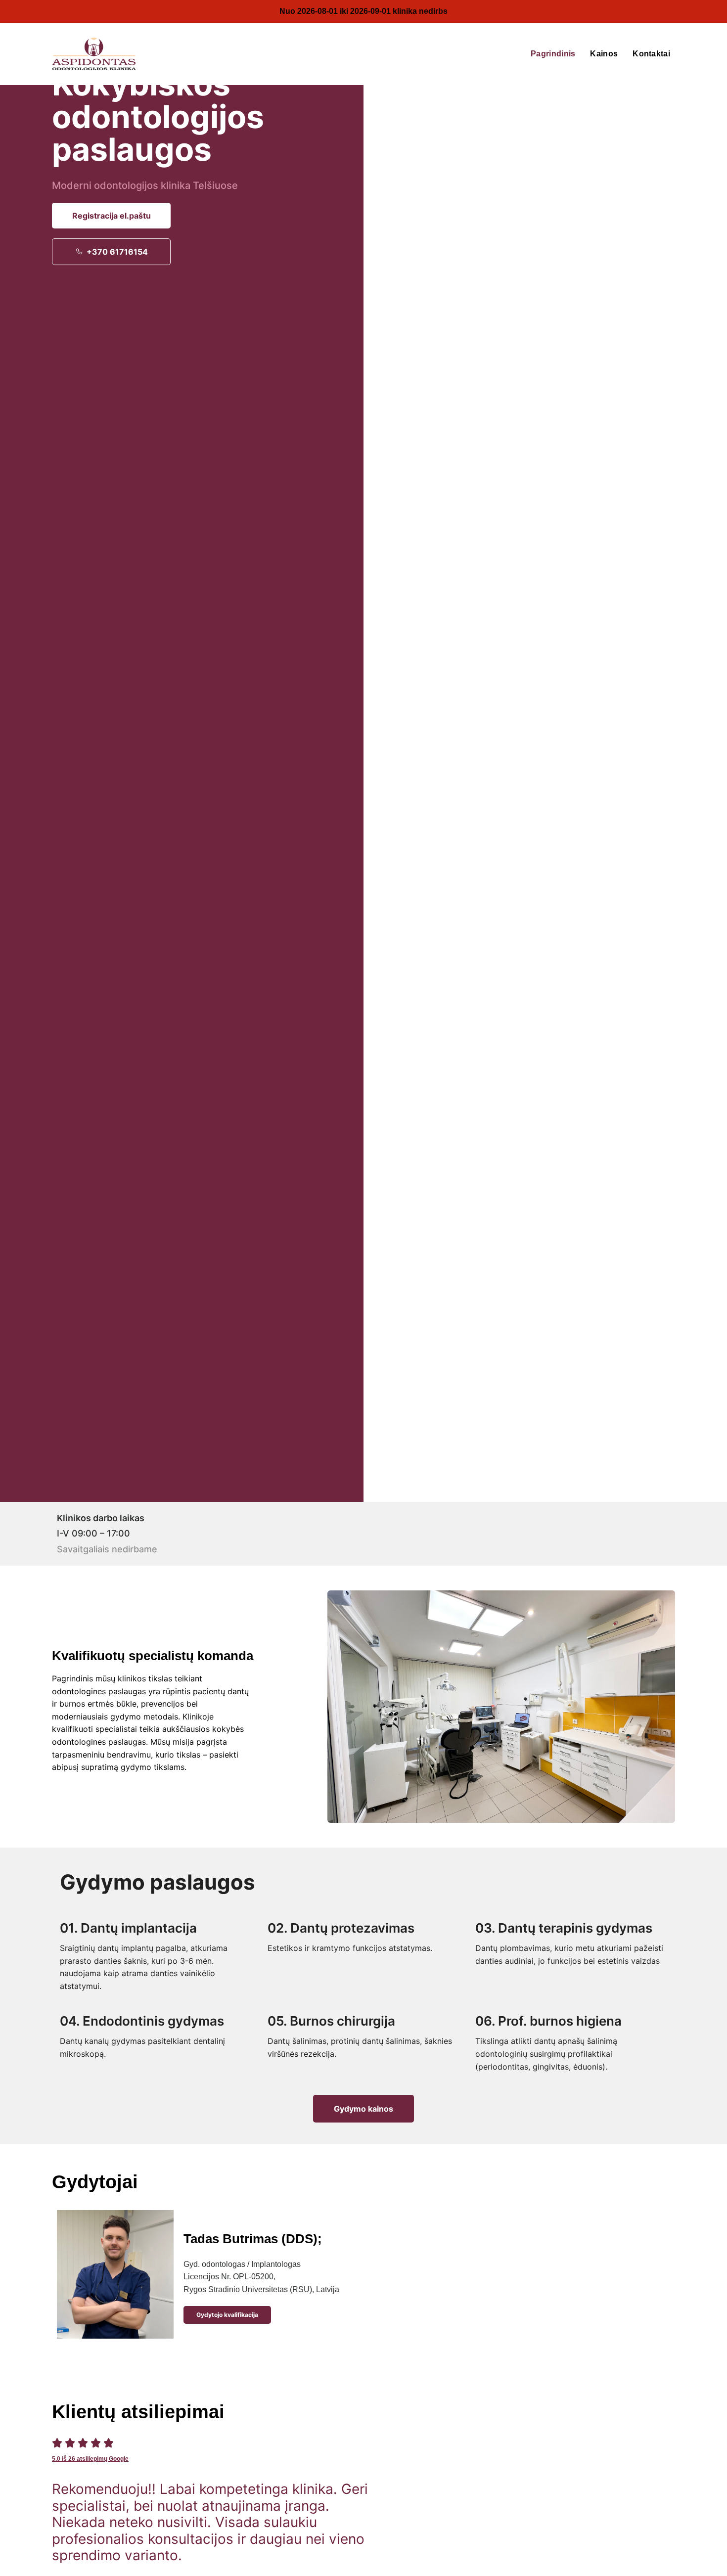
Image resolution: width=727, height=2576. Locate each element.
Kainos (604, 54)
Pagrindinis (553, 54)
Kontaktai (651, 54)
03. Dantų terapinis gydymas (564, 1928)
